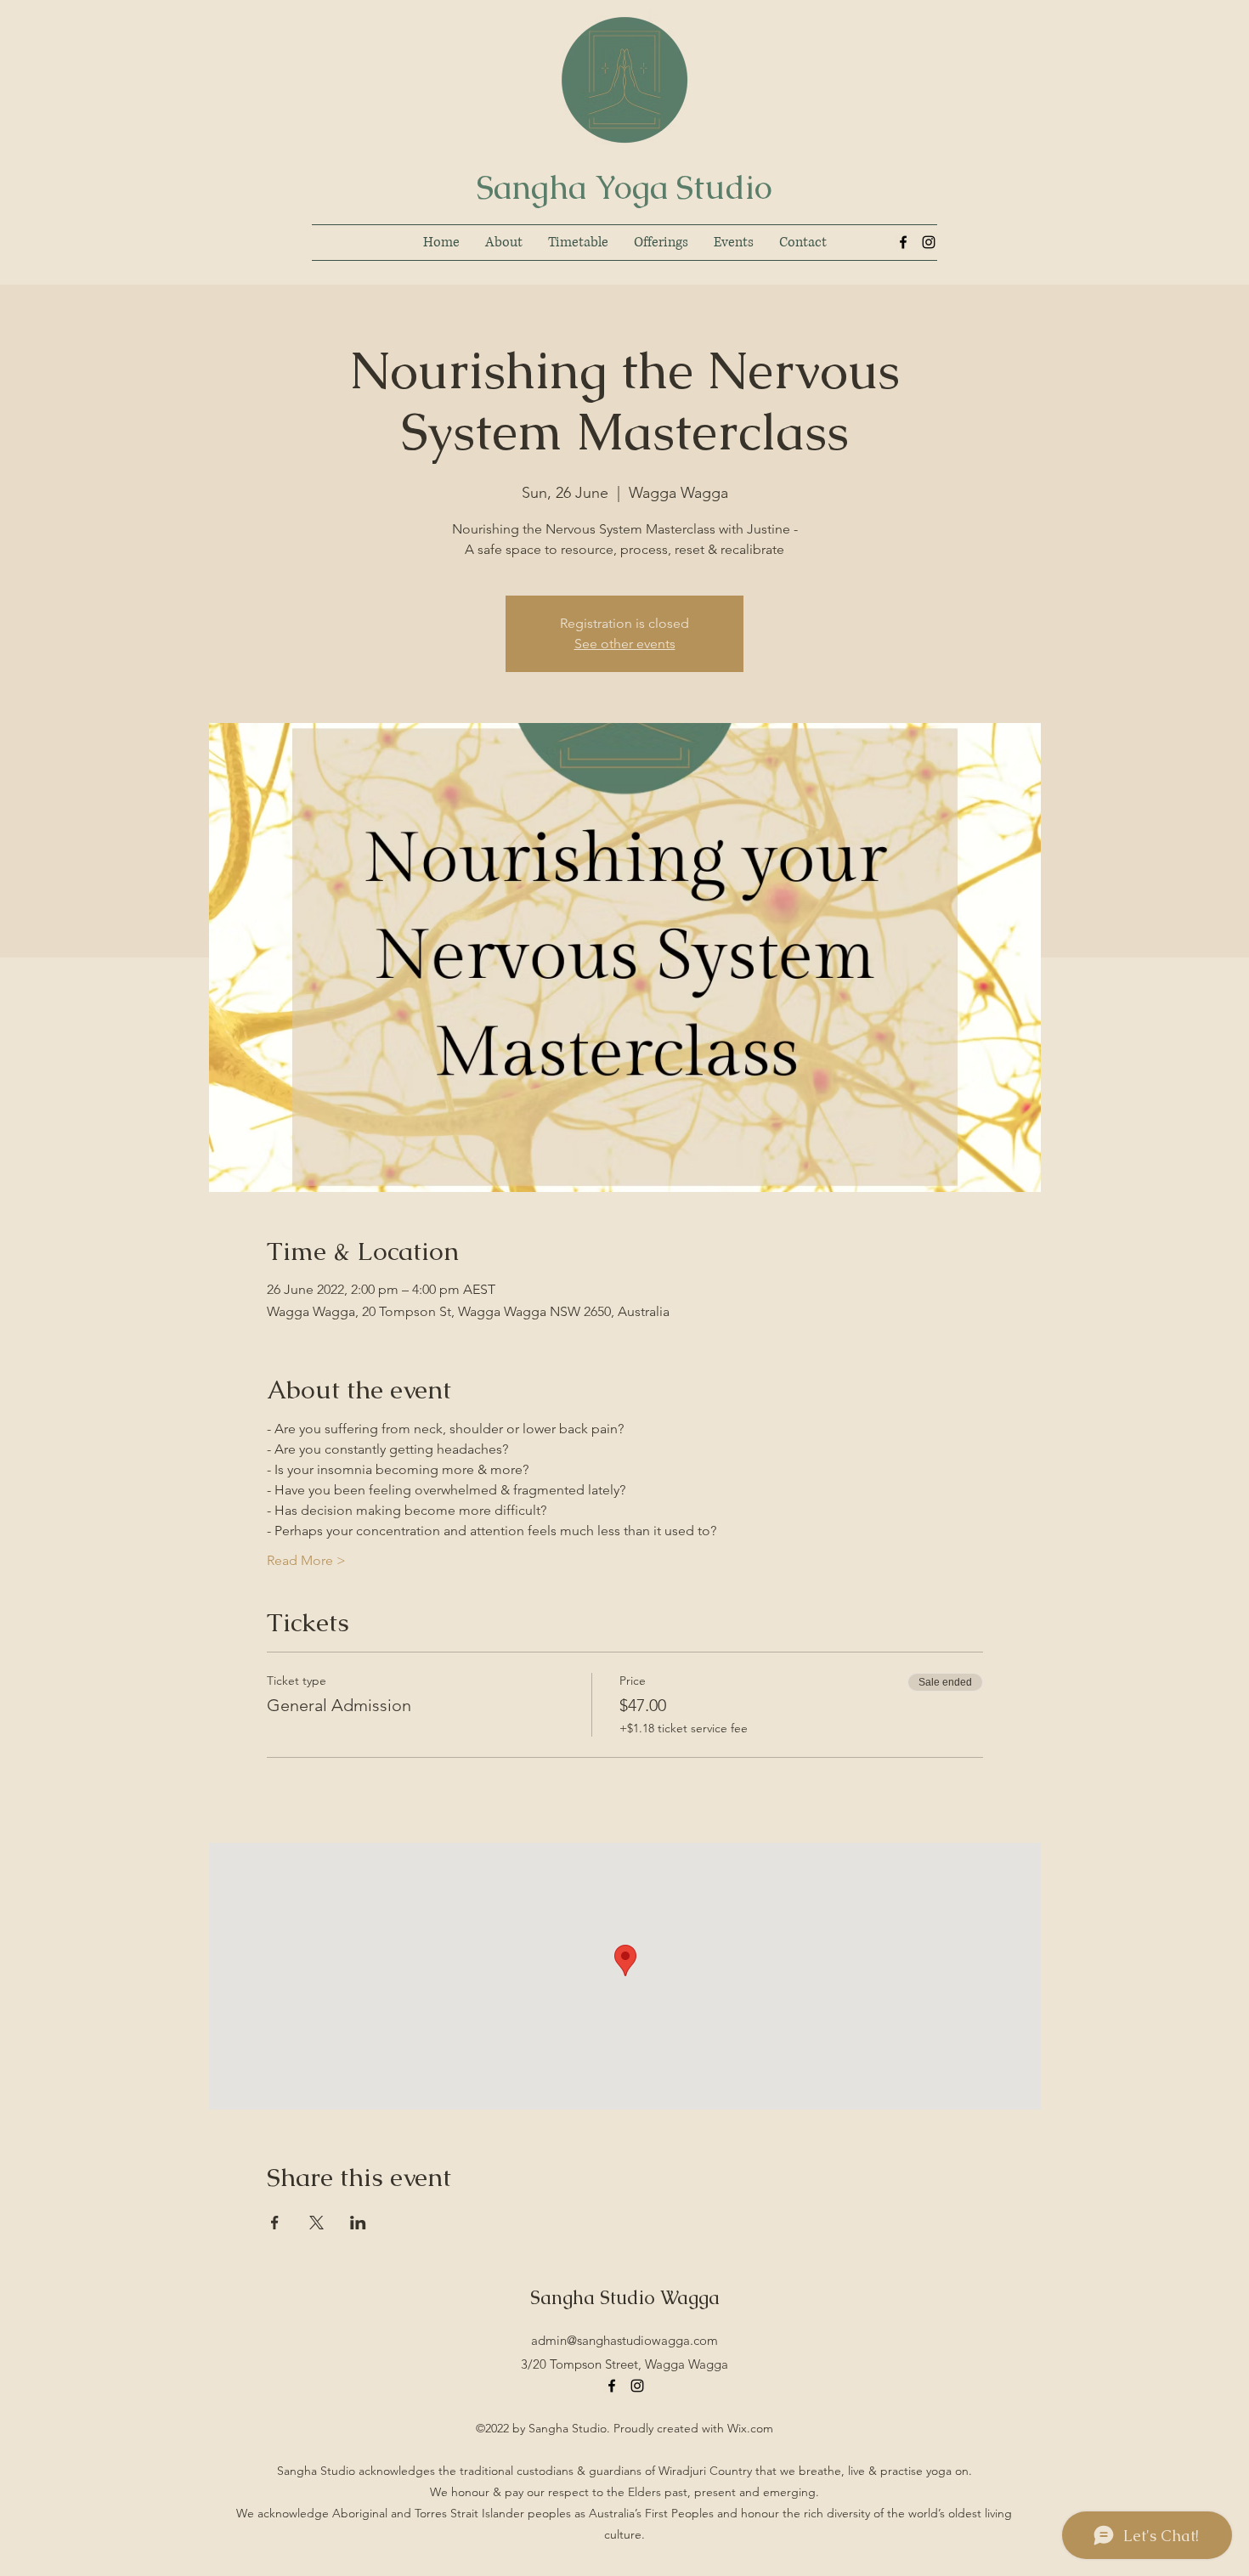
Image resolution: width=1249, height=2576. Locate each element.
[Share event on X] (316, 2223)
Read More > (306, 1560)
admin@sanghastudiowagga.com (624, 2340)
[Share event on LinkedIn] (358, 2223)
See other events (625, 644)
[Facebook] (903, 242)
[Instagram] (929, 242)
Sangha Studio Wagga (625, 2298)
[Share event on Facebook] (275, 2223)
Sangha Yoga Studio (624, 187)
